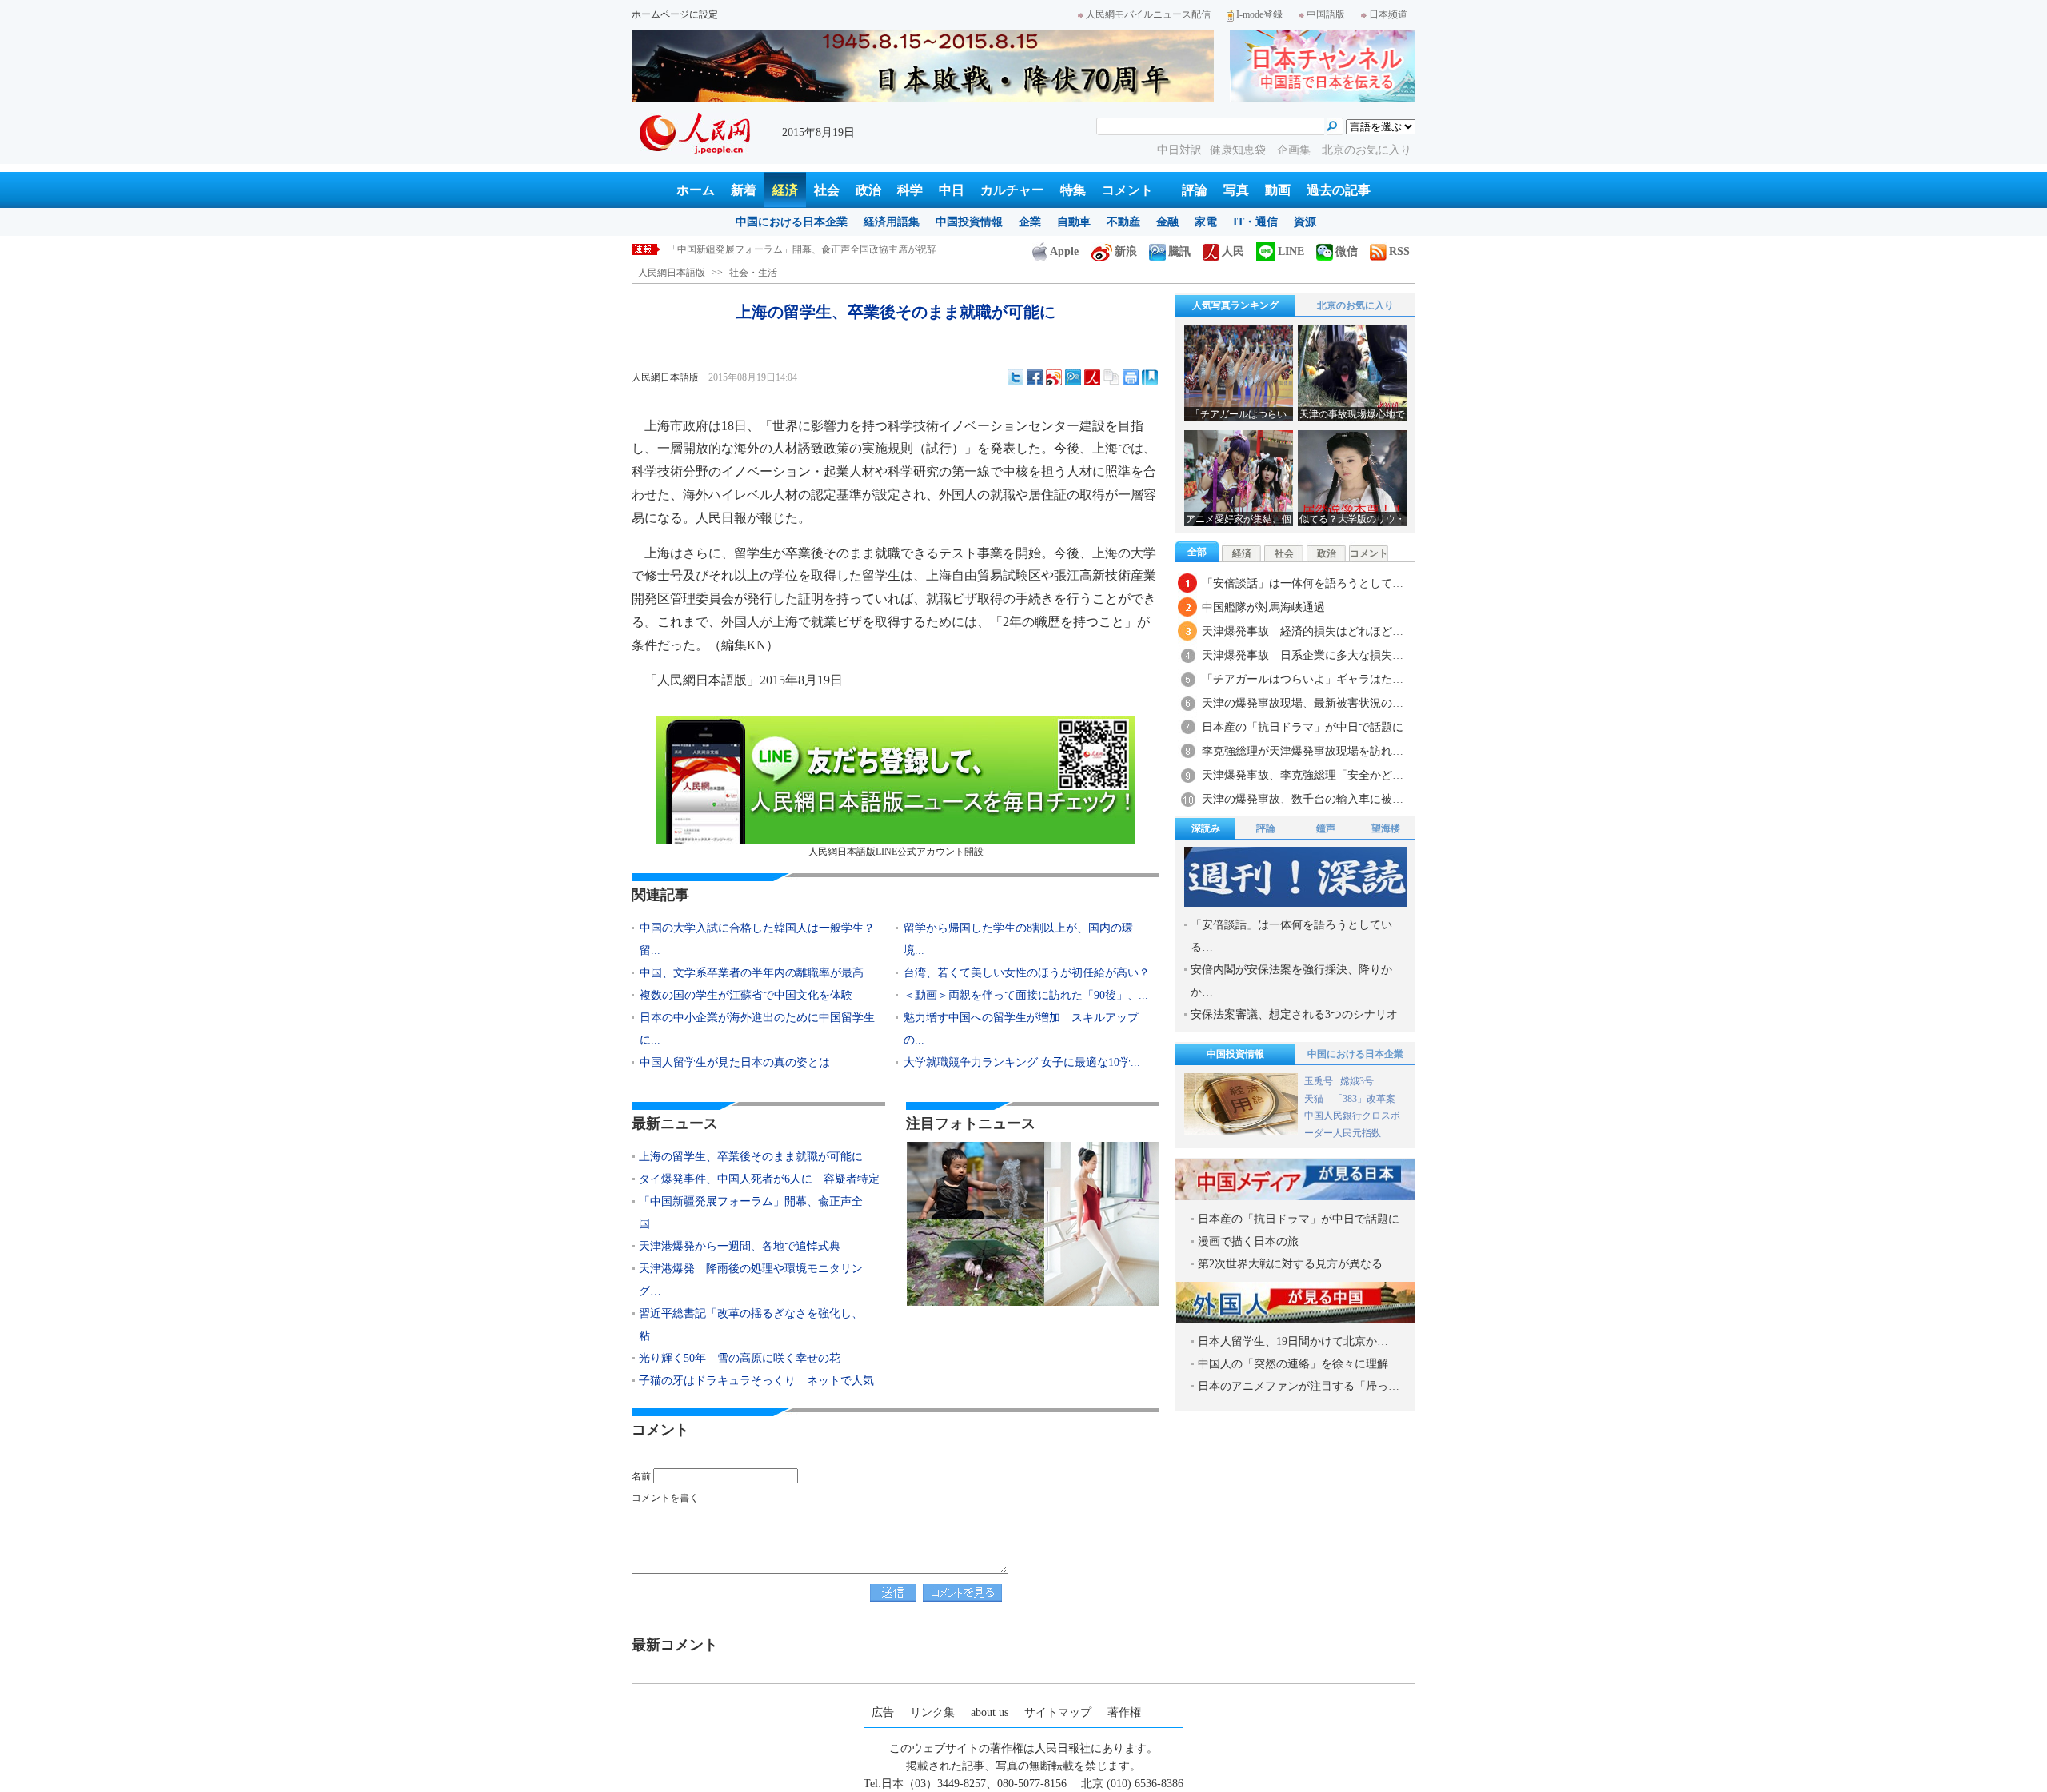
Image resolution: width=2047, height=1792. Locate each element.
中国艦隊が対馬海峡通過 (1263, 607)
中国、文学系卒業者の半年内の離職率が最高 (752, 973)
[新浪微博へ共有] (1054, 377)
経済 (785, 190)
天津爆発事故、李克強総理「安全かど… (1303, 775)
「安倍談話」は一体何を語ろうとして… (1303, 583)
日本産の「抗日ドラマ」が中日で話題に (1303, 727)
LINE (1291, 251)
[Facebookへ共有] (1035, 377)
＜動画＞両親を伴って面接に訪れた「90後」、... (1026, 995)
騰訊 (1179, 251)
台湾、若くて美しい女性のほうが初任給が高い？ (1027, 973)
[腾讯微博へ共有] (1073, 377)
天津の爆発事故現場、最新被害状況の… (1303, 703)
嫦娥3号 (1357, 1081)
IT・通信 (1255, 222)
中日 (952, 190)
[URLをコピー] (1111, 377)
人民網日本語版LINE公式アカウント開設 (896, 852)
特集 (1073, 190)
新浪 (1126, 251)
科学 (910, 190)
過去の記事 (1339, 190)
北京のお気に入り (1367, 150)
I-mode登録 (1259, 14)
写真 (1236, 190)
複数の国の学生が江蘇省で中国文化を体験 (746, 995)
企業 (1030, 222)
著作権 (1124, 1712)
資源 (1305, 222)
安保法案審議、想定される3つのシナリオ (1294, 1014)
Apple (1064, 251)
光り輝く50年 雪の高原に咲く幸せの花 (745, 1358)
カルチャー (1012, 190)
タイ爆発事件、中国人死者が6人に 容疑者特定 (759, 1179)
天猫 (1315, 1099)
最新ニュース (675, 1123)
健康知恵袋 (1239, 150)
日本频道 (1388, 14)
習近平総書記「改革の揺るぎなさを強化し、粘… (751, 1325)
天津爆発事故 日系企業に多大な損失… (1303, 655)
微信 (1347, 251)
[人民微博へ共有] (1092, 377)
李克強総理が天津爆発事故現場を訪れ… (1303, 751)
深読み (1206, 828)
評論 (1195, 190)
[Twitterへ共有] (1016, 377)
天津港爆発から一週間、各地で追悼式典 (754, 249)
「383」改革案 (1364, 1099)
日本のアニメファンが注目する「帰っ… (1299, 1386)
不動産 (1123, 222)
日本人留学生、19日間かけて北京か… (1293, 1341)
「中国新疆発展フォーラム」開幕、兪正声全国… (751, 1213)
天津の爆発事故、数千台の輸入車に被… (1303, 799)
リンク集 (932, 1712)
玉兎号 (1319, 1081)
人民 (1233, 251)
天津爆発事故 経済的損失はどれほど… (1303, 631)
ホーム (696, 190)
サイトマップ (1058, 1712)
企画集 (1295, 150)
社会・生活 (753, 273)
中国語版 (1326, 14)
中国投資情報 (969, 222)
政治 (868, 190)
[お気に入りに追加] (1150, 377)
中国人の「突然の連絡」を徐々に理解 (1293, 1364)
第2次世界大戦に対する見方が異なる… (1296, 1264)
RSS (1399, 251)
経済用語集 (892, 222)
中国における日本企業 (792, 222)
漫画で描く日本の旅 (1248, 1241)
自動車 (1074, 222)
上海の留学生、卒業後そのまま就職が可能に (751, 1157)
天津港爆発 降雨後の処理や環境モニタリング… (751, 1280)
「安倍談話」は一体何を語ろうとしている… (1291, 936)
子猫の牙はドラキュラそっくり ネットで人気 (756, 1381)
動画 (1278, 190)
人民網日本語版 (672, 273)
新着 (744, 190)
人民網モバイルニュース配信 (1148, 14)
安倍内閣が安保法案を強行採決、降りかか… (1291, 981)
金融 (1167, 222)
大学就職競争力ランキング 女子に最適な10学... (1022, 1062)
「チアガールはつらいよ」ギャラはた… (1303, 679)
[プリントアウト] (1131, 377)
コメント (1127, 190)
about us (990, 1712)
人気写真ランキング (1235, 305)
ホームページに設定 (675, 14)
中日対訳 (1179, 150)
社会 (827, 190)
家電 (1206, 222)
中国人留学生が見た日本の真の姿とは (735, 1062)
